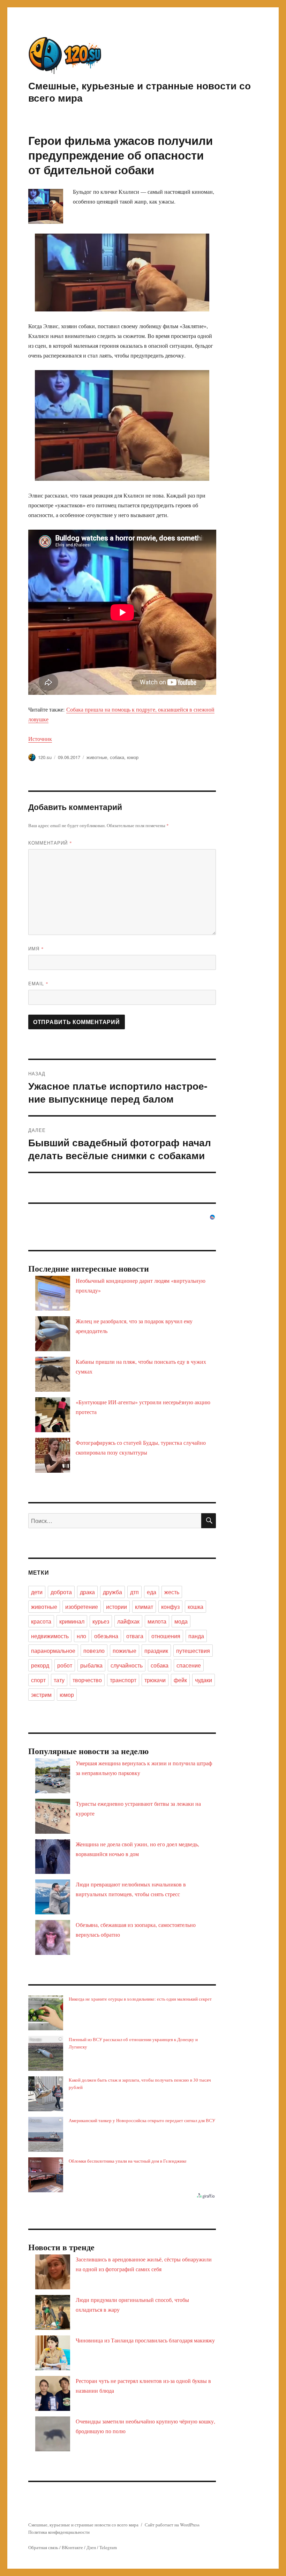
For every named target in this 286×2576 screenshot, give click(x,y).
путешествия (193, 1651)
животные (97, 757)
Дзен (91, 2547)
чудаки (204, 1680)
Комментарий (50, 843)
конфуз (170, 1607)
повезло (94, 1651)
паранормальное (53, 1651)
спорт (38, 1680)
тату (59, 1680)
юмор (133, 757)
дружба (112, 1592)
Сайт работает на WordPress (172, 2525)
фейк (180, 1680)
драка (87, 1592)
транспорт (123, 1680)
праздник (156, 1651)
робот (65, 1665)
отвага (135, 1636)
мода (181, 1621)
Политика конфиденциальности (59, 2532)
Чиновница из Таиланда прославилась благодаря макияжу (145, 2340)
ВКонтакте (72, 2547)
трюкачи (155, 1680)
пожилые (125, 1651)
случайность (127, 1665)
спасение (189, 1665)
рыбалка (91, 1665)
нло (81, 1636)
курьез (101, 1621)
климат (144, 1607)
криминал (72, 1621)
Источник (40, 739)
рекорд (40, 1665)
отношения (166, 1636)
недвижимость (50, 1636)
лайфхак (128, 1621)
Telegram (108, 2547)
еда (152, 1592)
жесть (172, 1592)
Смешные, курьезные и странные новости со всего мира (140, 91)
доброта (61, 1592)
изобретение (82, 1607)
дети (37, 1592)
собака (117, 757)
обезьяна (106, 1636)
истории (116, 1607)
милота (157, 1621)
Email (38, 983)
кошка (195, 1607)
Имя (36, 948)
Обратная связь (43, 2547)
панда (196, 1636)
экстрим (41, 1695)
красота (41, 1621)
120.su (45, 757)
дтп (134, 1592)
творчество (87, 1680)
